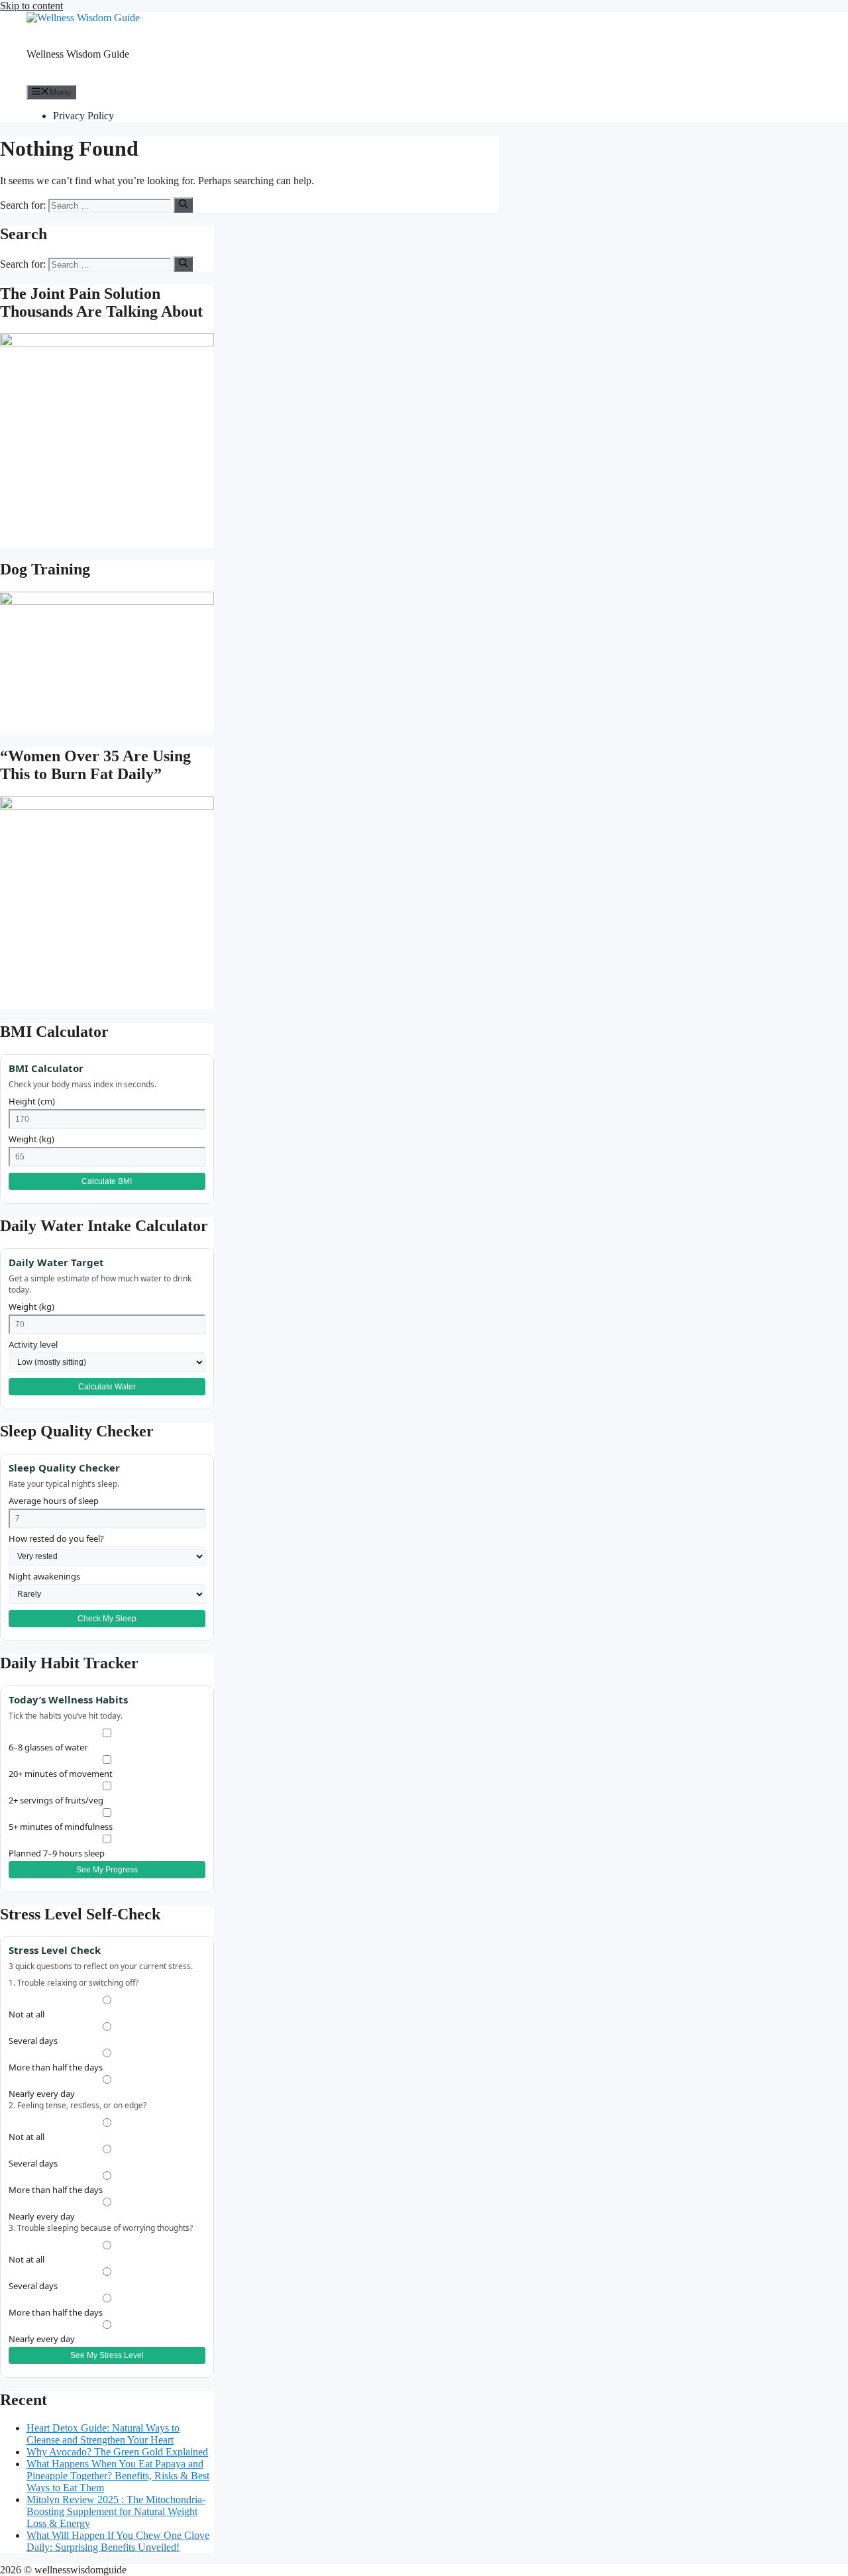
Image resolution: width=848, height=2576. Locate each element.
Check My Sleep (107, 1619)
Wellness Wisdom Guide (78, 54)
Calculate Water (107, 1387)
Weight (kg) (31, 1139)
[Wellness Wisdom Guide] (83, 18)
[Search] (183, 205)
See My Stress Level (107, 2355)
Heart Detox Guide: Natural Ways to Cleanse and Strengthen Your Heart (103, 2434)
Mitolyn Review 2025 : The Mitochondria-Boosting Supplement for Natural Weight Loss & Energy (116, 2511)
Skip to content (31, 6)
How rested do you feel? (56, 1538)
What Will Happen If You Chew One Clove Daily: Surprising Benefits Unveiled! (118, 2541)
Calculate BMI (107, 1181)
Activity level (33, 1344)
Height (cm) (32, 1101)
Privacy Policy (83, 116)
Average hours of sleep (54, 1501)
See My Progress (107, 1870)
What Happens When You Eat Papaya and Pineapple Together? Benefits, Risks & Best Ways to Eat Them (118, 2476)
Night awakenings (44, 1576)
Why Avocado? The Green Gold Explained (117, 2452)
